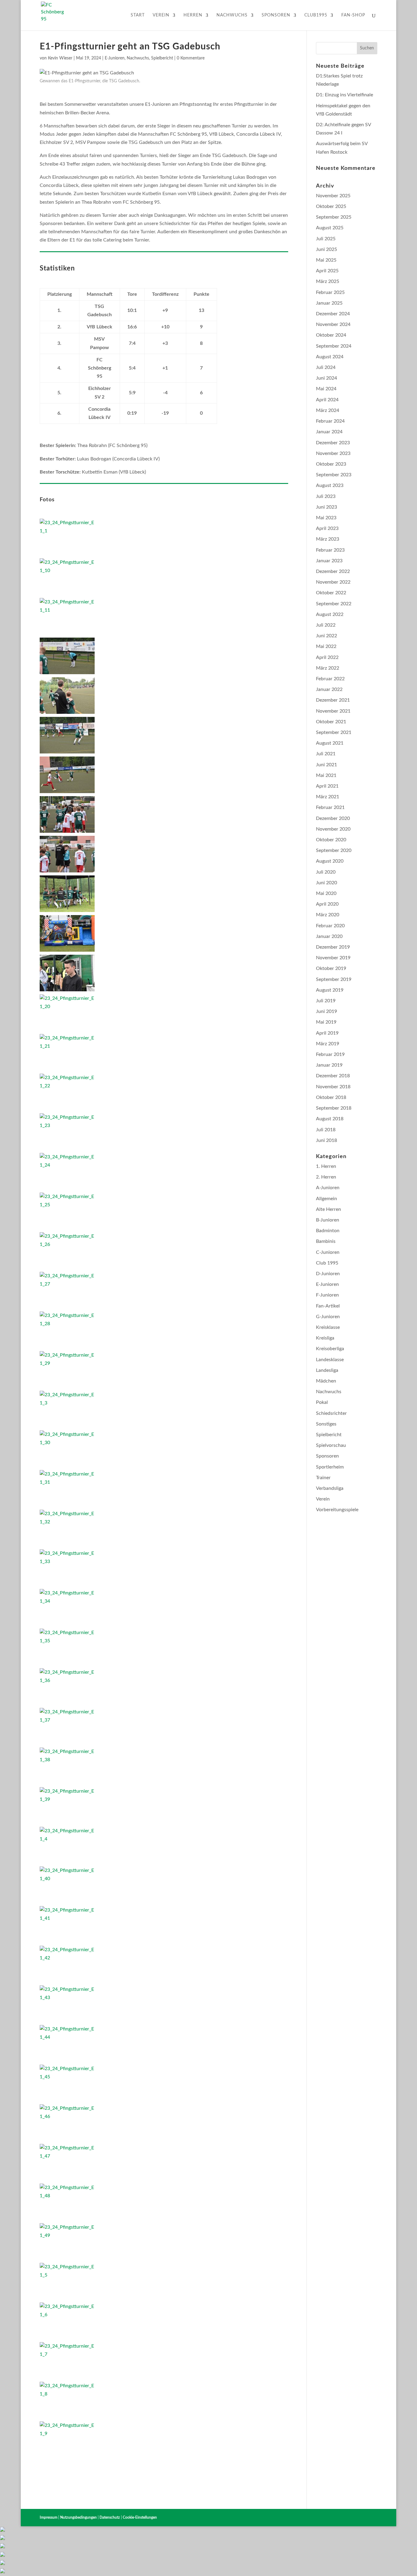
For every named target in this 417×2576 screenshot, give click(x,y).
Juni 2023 (326, 507)
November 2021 (333, 711)
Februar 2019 (330, 1054)
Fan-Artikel (328, 1306)
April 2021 (327, 786)
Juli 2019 (326, 1001)
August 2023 (330, 485)
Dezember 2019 (333, 947)
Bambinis (326, 1241)
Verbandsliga (330, 1488)
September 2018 (334, 1108)
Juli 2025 (326, 239)
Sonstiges (326, 1424)
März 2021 (328, 797)
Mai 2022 (326, 646)
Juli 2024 (326, 367)
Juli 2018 (326, 1130)
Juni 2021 (326, 765)
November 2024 (333, 324)
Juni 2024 (326, 378)
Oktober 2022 (331, 593)
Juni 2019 (326, 1011)
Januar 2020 (329, 936)
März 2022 (328, 668)
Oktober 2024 (331, 335)
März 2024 (328, 410)
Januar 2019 (329, 1065)
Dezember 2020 (333, 818)
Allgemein (326, 1199)
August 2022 (330, 614)
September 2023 (334, 475)
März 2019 (328, 1044)
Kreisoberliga (330, 1349)
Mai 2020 (326, 893)
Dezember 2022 (333, 571)
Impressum (49, 2517)
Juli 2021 (326, 754)
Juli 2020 (326, 872)
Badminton (328, 1231)
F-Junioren (327, 1295)
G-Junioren (328, 1317)
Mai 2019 (326, 1022)
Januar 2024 (329, 432)
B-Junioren (328, 1220)
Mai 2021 (326, 775)
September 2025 (334, 217)
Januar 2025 (329, 303)
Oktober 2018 (331, 1097)
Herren (193, 15)
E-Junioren (115, 58)
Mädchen (326, 1381)
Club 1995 (327, 1263)
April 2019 (327, 1033)
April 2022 (327, 657)
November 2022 (333, 582)
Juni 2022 (326, 636)
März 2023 (328, 539)
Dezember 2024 (333, 314)
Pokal (322, 1402)
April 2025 (327, 271)
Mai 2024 (326, 389)
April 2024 (327, 400)
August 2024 (330, 357)
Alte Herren (328, 1209)
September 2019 (334, 979)
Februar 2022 (330, 679)
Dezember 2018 (333, 1076)
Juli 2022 (326, 625)
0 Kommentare (191, 58)
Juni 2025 (326, 249)
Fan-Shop (353, 15)
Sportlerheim (330, 1467)
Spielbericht (162, 58)
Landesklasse (330, 1360)
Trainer (323, 1478)
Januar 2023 (329, 561)
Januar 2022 (329, 689)
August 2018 (330, 1119)
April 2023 (327, 528)
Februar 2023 (330, 550)
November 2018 (333, 1087)
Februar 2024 (330, 421)
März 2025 (328, 281)
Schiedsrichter (331, 1413)
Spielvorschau (331, 1445)
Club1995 (316, 15)
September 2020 (334, 850)
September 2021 (334, 732)
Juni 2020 (326, 883)
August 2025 (330, 228)
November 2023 (333, 453)
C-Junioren (328, 1252)
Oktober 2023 (331, 464)
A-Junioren (328, 1188)
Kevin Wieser (60, 58)
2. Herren (326, 1177)
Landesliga (327, 1370)
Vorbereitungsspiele (337, 1510)
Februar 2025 (330, 292)
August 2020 (330, 861)
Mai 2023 (326, 518)
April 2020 (327, 904)
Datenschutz (110, 2517)
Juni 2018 (326, 1140)
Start (138, 15)
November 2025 (333, 196)
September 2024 (334, 346)
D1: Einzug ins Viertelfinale (344, 95)
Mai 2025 (326, 260)
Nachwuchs (232, 15)
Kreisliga (325, 1338)
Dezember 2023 (333, 443)
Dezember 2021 (333, 700)
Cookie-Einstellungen (140, 2517)
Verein (161, 15)
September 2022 (334, 604)
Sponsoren (276, 15)
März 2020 (328, 915)
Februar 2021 (330, 807)
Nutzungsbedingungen (78, 2517)
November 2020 (333, 829)
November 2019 (333, 958)
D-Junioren (328, 1274)
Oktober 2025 (331, 206)
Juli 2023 (326, 496)
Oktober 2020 (331, 840)
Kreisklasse (328, 1327)
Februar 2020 (330, 926)
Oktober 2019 (331, 968)
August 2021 (330, 743)
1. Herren (326, 1166)
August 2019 (330, 990)
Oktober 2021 (331, 722)
